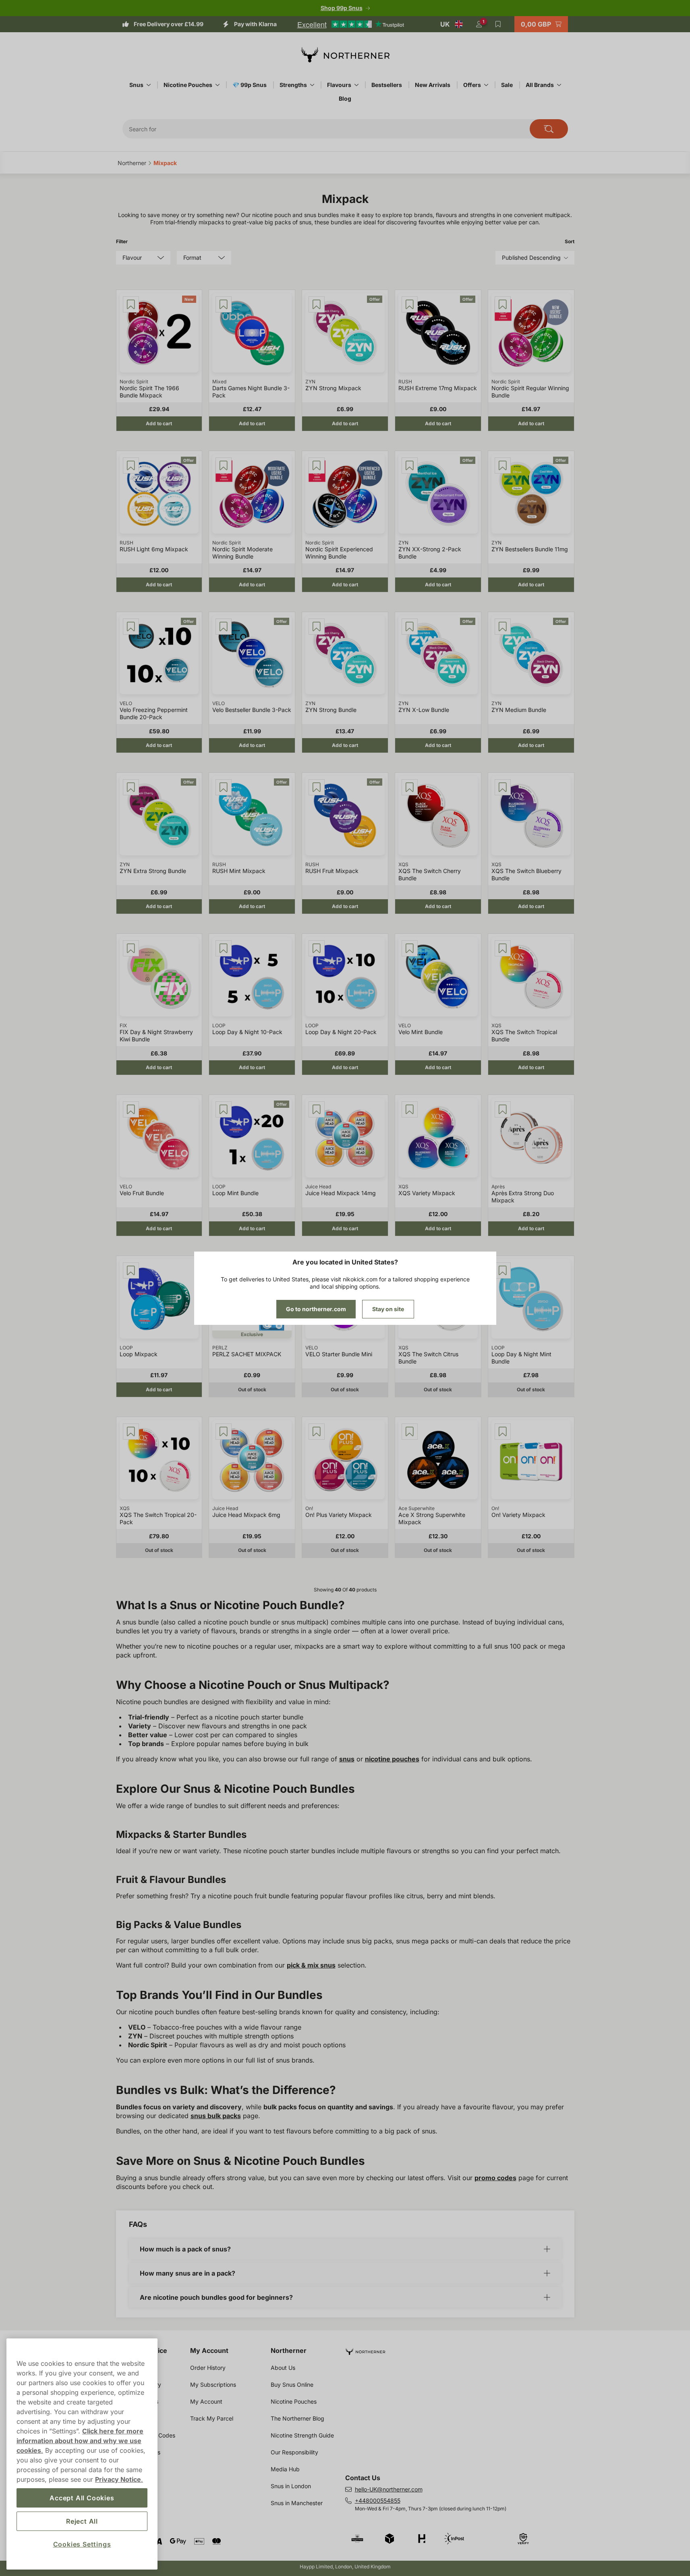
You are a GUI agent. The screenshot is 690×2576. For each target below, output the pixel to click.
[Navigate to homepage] (463, 2348)
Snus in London (291, 2486)
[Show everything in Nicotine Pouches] (218, 85)
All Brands (540, 85)
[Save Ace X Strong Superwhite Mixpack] (410, 1432)
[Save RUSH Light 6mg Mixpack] (131, 466)
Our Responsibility (294, 2452)
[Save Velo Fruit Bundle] (131, 1109)
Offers (472, 85)
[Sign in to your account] (479, 24)
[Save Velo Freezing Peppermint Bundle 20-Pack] (131, 627)
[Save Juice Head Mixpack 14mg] (317, 1109)
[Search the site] (549, 129)
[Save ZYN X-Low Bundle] (410, 627)
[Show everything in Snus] (149, 85)
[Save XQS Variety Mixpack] (410, 1109)
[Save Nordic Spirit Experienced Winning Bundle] (317, 466)
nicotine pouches (392, 1759)
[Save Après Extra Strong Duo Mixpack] (503, 1109)
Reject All (82, 2521)
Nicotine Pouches (188, 85)
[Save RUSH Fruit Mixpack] (317, 787)
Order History (208, 2368)
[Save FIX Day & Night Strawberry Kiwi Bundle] (131, 948)
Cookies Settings (82, 2544)
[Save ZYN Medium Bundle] (503, 627)
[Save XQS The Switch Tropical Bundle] (503, 948)
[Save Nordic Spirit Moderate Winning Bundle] (224, 466)
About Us (283, 2368)
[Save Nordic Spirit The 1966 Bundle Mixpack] (131, 304)
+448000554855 (378, 2500)
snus (347, 1759)
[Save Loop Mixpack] (131, 1270)
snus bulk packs (216, 2116)
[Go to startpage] (345, 55)
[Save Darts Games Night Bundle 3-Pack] (224, 304)
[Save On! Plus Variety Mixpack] (317, 1432)
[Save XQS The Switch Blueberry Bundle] (503, 787)
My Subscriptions (213, 2385)
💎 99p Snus (250, 85)
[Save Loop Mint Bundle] (224, 1109)
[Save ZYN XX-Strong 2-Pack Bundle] (410, 466)
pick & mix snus (311, 1965)
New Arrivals (433, 85)
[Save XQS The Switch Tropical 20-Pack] (131, 1432)
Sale (507, 85)
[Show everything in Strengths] (312, 85)
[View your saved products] (498, 24)
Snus (136, 85)
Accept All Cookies (82, 2498)
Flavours (339, 85)
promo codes (495, 2178)
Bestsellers (387, 85)
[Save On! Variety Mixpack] (503, 1432)
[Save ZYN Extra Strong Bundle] (131, 787)
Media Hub (285, 2469)
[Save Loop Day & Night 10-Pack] (224, 948)
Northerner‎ (132, 163)
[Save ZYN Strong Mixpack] (317, 304)
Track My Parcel (212, 2418)
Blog (345, 98)
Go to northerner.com (316, 1309)
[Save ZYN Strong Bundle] (317, 627)
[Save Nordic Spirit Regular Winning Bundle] (503, 304)
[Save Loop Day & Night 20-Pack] (317, 948)
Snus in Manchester (297, 2503)
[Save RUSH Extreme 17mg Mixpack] (410, 304)
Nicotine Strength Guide (302, 2435)
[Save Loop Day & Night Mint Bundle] (503, 1270)
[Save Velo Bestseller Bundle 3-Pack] (224, 627)
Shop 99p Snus (342, 8)
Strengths (293, 85)
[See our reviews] (350, 24)
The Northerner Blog (297, 2418)
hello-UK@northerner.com (389, 2489)
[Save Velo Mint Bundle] (410, 948)
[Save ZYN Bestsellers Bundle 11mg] (503, 466)
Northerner (289, 2350)
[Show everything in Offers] (486, 85)
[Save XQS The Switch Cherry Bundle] (410, 787)
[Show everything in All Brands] (559, 85)
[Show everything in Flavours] (356, 85)
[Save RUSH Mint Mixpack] (224, 787)
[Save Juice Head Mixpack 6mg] (224, 1432)
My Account (209, 2350)
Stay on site (388, 1309)
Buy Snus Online (292, 2385)
